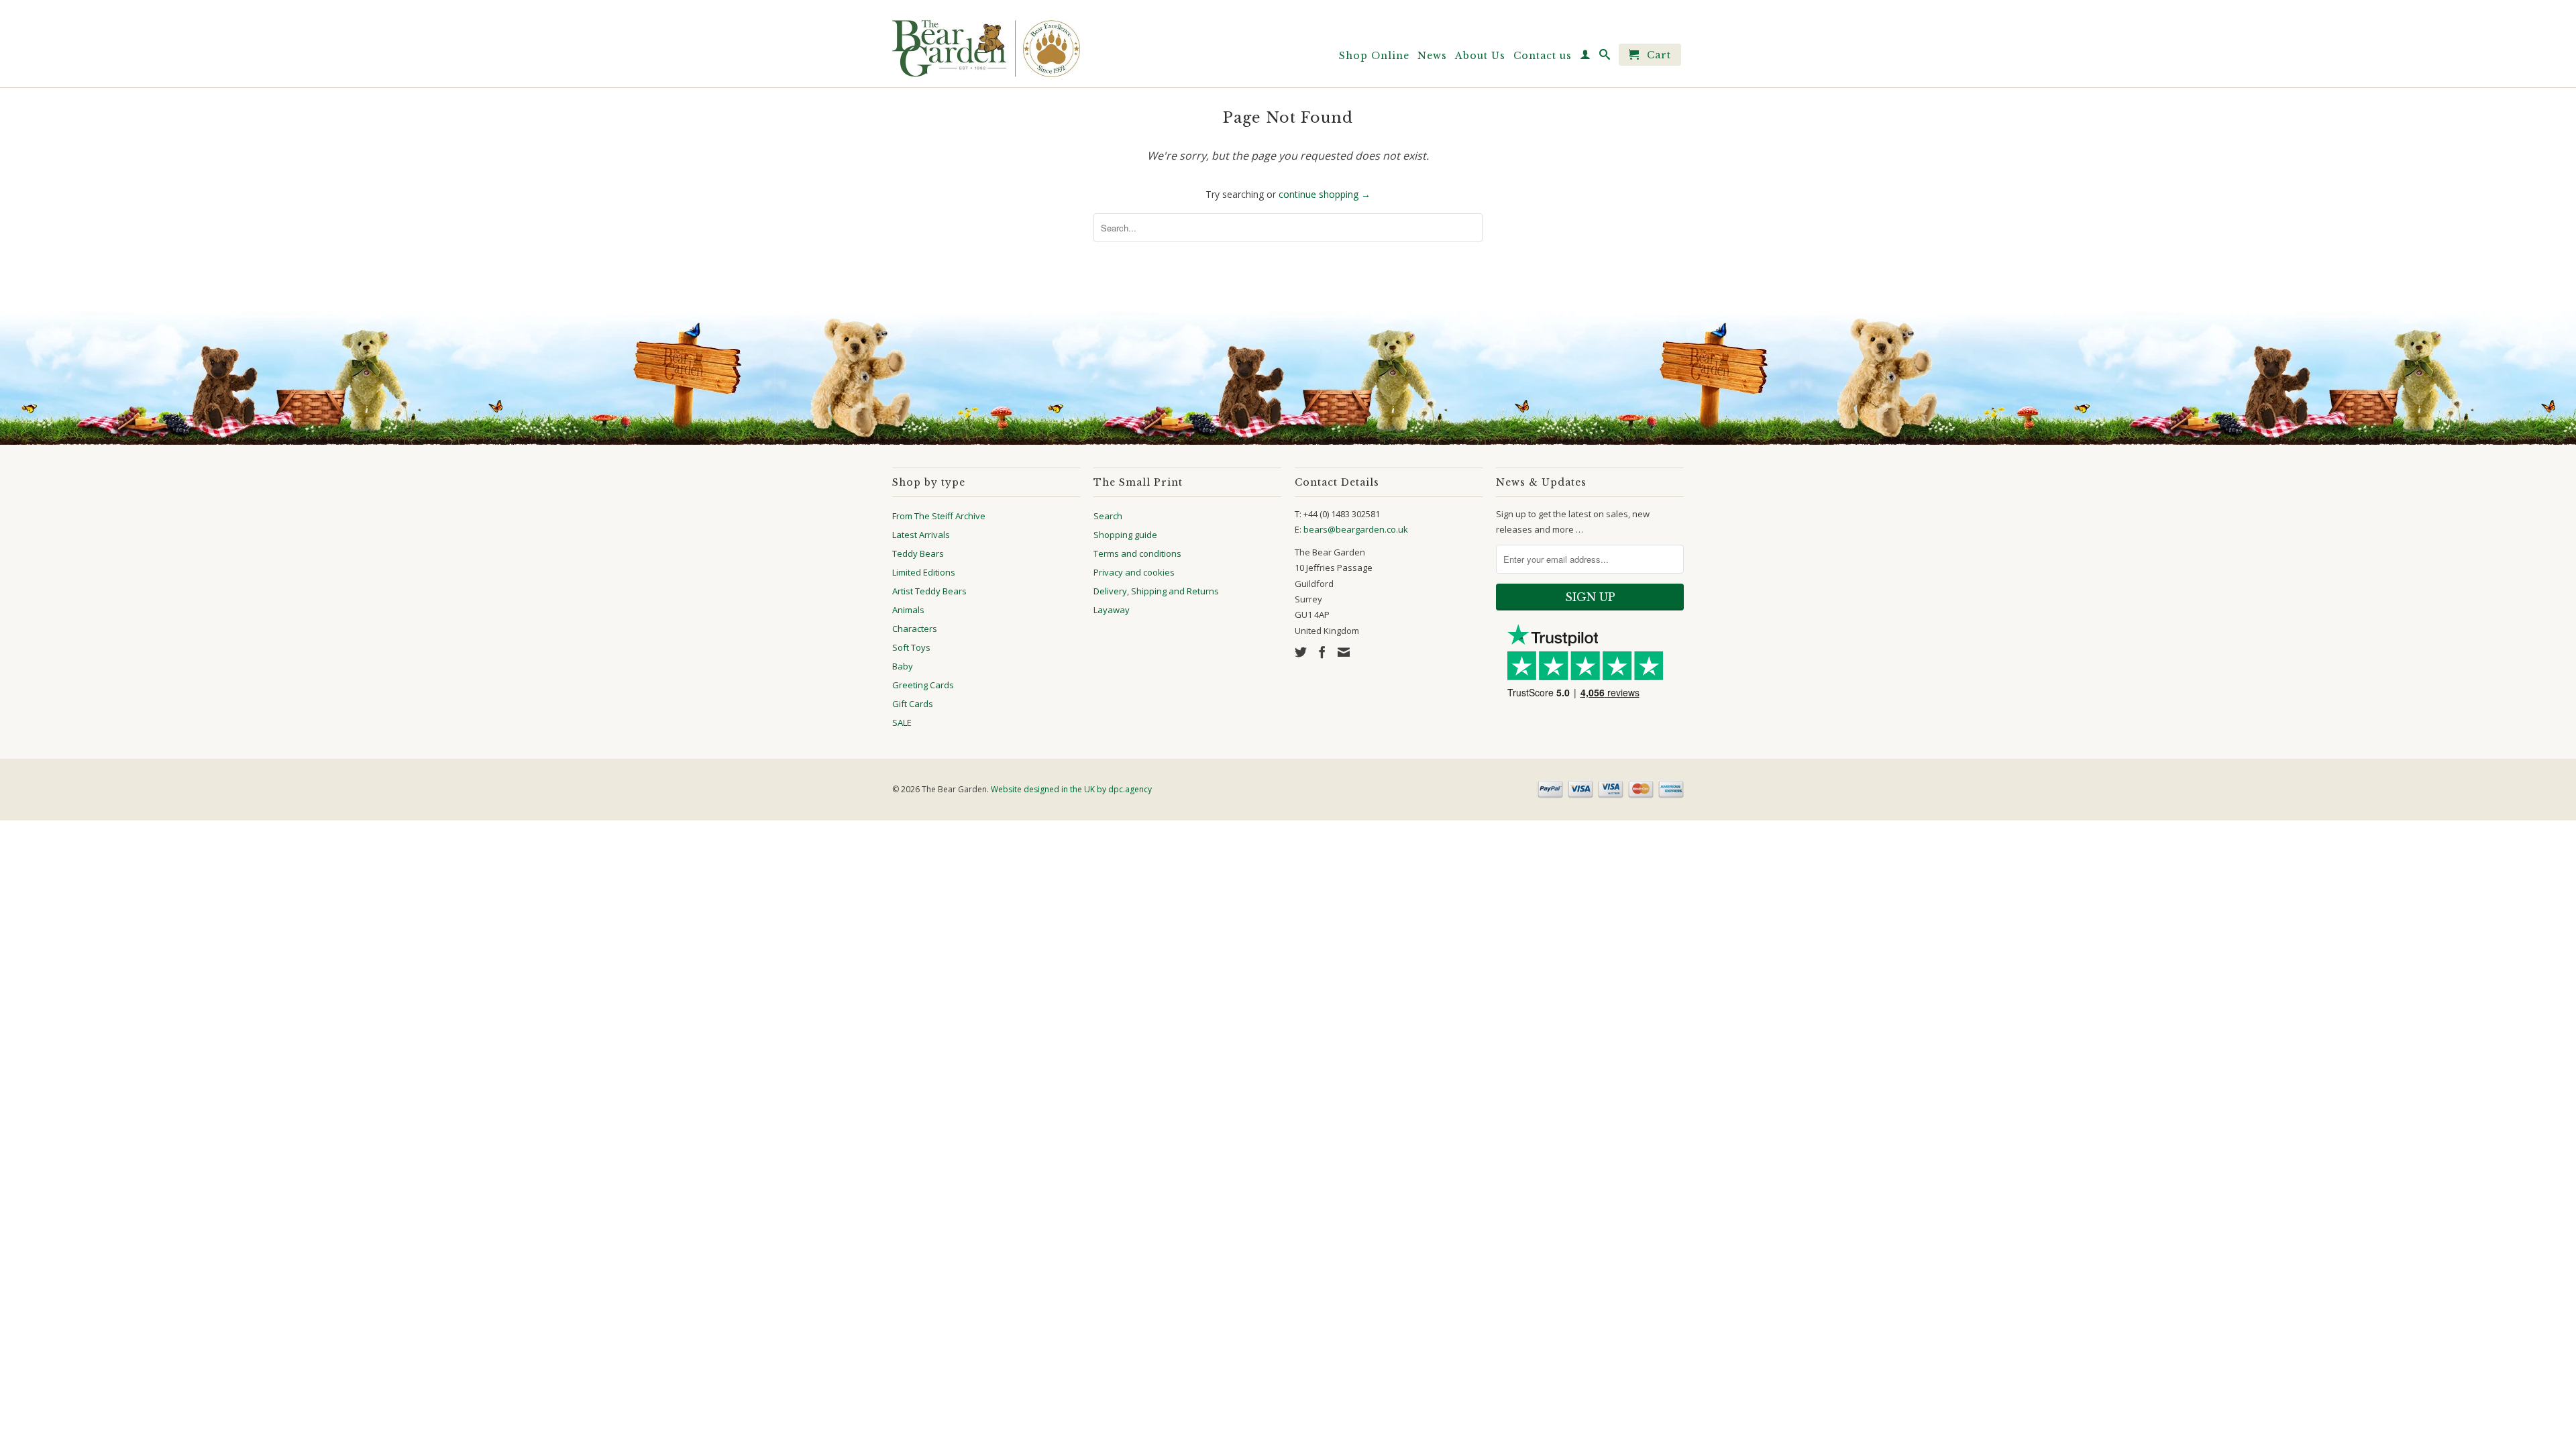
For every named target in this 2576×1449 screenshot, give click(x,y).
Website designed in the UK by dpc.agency (1071, 789)
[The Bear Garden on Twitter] (1301, 652)
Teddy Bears (918, 553)
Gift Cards (913, 704)
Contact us (1543, 56)
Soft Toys (911, 647)
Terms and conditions (1137, 553)
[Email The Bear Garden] (1344, 652)
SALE (902, 722)
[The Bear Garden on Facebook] (1322, 652)
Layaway (1112, 610)
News (1432, 56)
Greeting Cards (923, 685)
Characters (915, 629)
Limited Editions (924, 572)
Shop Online (1374, 56)
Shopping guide (1125, 535)
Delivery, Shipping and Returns (1156, 591)
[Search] (1605, 57)
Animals (908, 610)
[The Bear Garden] (986, 44)
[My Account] (1586, 57)
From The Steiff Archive (939, 516)
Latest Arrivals (921, 535)
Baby (903, 666)
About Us (1480, 56)
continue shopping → (1325, 194)
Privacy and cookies (1134, 572)
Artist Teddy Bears (929, 591)
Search (1108, 516)
